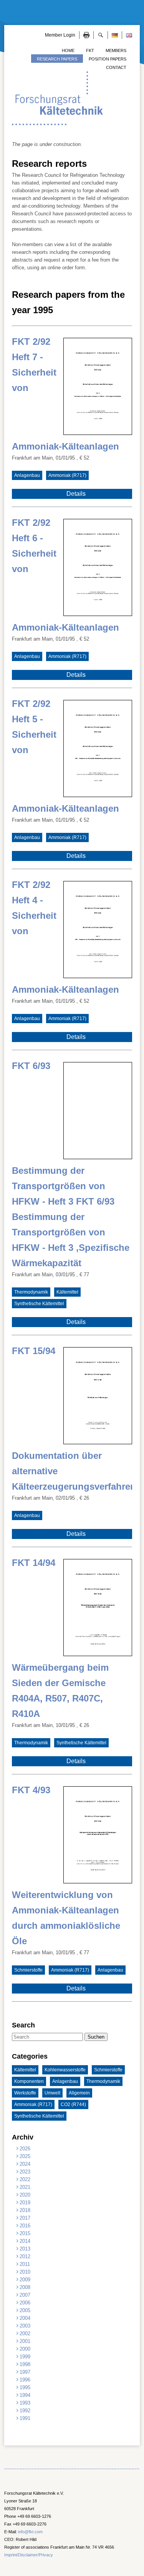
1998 (25, 2364)
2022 (25, 2179)
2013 (25, 2249)
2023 (25, 2172)
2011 (25, 2264)
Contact (116, 67)
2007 (25, 2295)
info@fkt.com (30, 2532)
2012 (25, 2256)
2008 (25, 2287)
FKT (90, 50)
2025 (25, 2156)
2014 (25, 2241)
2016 (25, 2226)
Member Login (60, 35)
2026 (25, 2149)
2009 (25, 2280)
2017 (25, 2218)
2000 (25, 2349)
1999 (25, 2357)
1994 (25, 2395)
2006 (25, 2303)
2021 (25, 2187)
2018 (25, 2210)
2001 (25, 2341)
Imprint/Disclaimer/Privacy (29, 2555)
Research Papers (57, 59)
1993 (25, 2403)
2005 (25, 2310)
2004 (25, 2318)
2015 (25, 2233)
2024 (25, 2164)
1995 (25, 2387)
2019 (25, 2203)
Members (116, 50)
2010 (25, 2272)
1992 (25, 2411)
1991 (25, 2418)
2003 (25, 2326)
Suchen (96, 2037)
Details (76, 494)
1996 (25, 2380)
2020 (25, 2195)
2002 (25, 2334)
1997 (25, 2372)
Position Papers (108, 59)
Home (68, 50)
